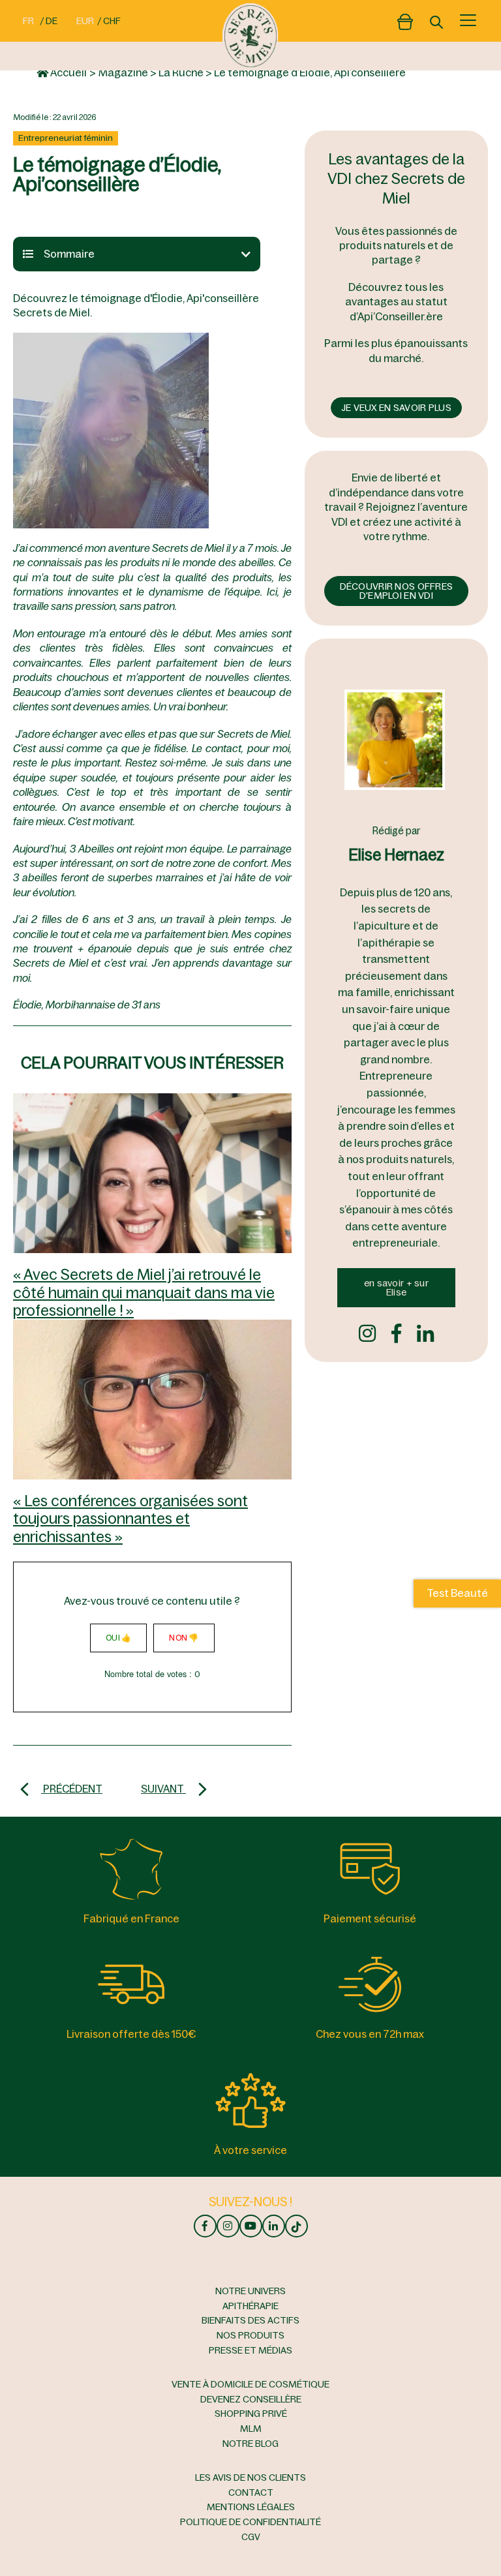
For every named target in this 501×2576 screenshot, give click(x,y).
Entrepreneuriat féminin (66, 138)
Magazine (123, 72)
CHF (112, 21)
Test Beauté (457, 1594)
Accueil (68, 72)
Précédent (72, 1789)
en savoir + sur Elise (396, 1288)
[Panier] (405, 19)
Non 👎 (184, 1638)
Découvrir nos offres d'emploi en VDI (397, 591)
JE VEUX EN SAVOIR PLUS (396, 408)
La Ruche (181, 72)
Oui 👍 (118, 1638)
